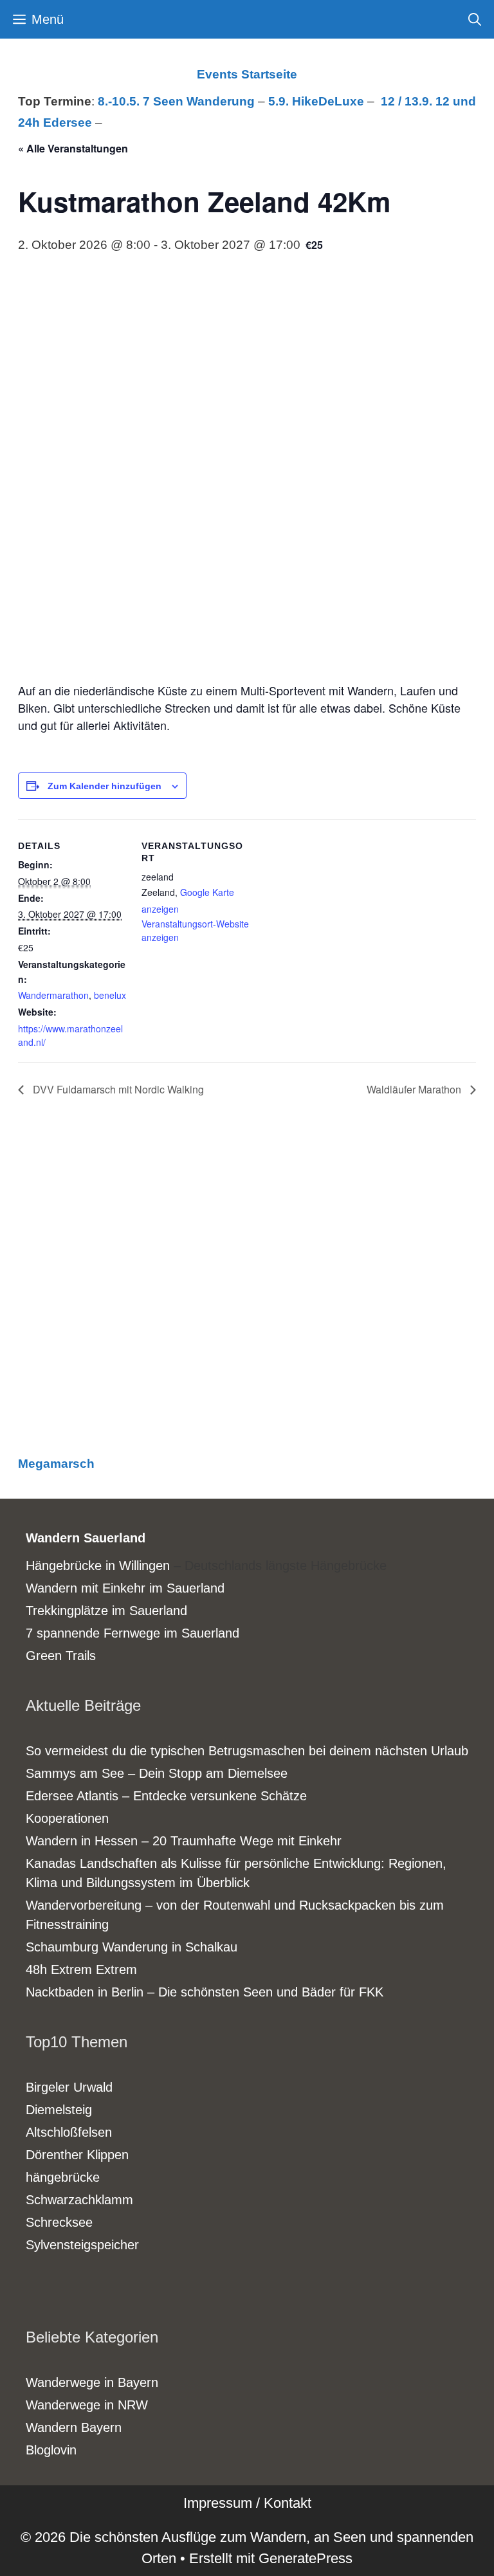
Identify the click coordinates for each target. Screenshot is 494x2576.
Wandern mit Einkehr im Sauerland (125, 1588)
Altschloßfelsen (69, 2132)
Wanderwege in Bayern (92, 2382)
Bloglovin (51, 2450)
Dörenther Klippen (77, 2155)
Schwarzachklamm (79, 2200)
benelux (110, 995)
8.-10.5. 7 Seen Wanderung (176, 101)
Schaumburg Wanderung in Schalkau (132, 1947)
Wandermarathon (53, 995)
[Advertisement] (247, 1289)
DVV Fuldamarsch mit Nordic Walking (117, 1089)
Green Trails (61, 1656)
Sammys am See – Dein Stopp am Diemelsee (157, 1773)
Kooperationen (67, 1818)
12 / (393, 101)
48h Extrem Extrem (81, 1969)
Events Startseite (247, 74)
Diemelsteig (59, 2110)
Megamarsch (56, 1464)
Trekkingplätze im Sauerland (106, 1611)
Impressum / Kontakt (247, 2503)
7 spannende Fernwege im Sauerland (133, 1633)
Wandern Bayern (74, 2427)
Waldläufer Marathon (415, 1089)
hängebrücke (63, 2177)
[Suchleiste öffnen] (475, 19)
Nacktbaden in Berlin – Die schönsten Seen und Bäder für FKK (205, 1992)
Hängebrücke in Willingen (98, 1566)
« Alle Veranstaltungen (73, 148)
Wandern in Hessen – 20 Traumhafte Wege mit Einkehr (184, 1841)
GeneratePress (306, 2558)
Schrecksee (59, 2222)
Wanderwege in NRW (87, 2405)
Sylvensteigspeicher (82, 2245)
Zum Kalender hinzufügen (105, 786)
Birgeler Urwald (69, 2087)
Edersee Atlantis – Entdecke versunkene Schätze (166, 1796)
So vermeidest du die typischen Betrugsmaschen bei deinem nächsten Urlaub (247, 1751)
